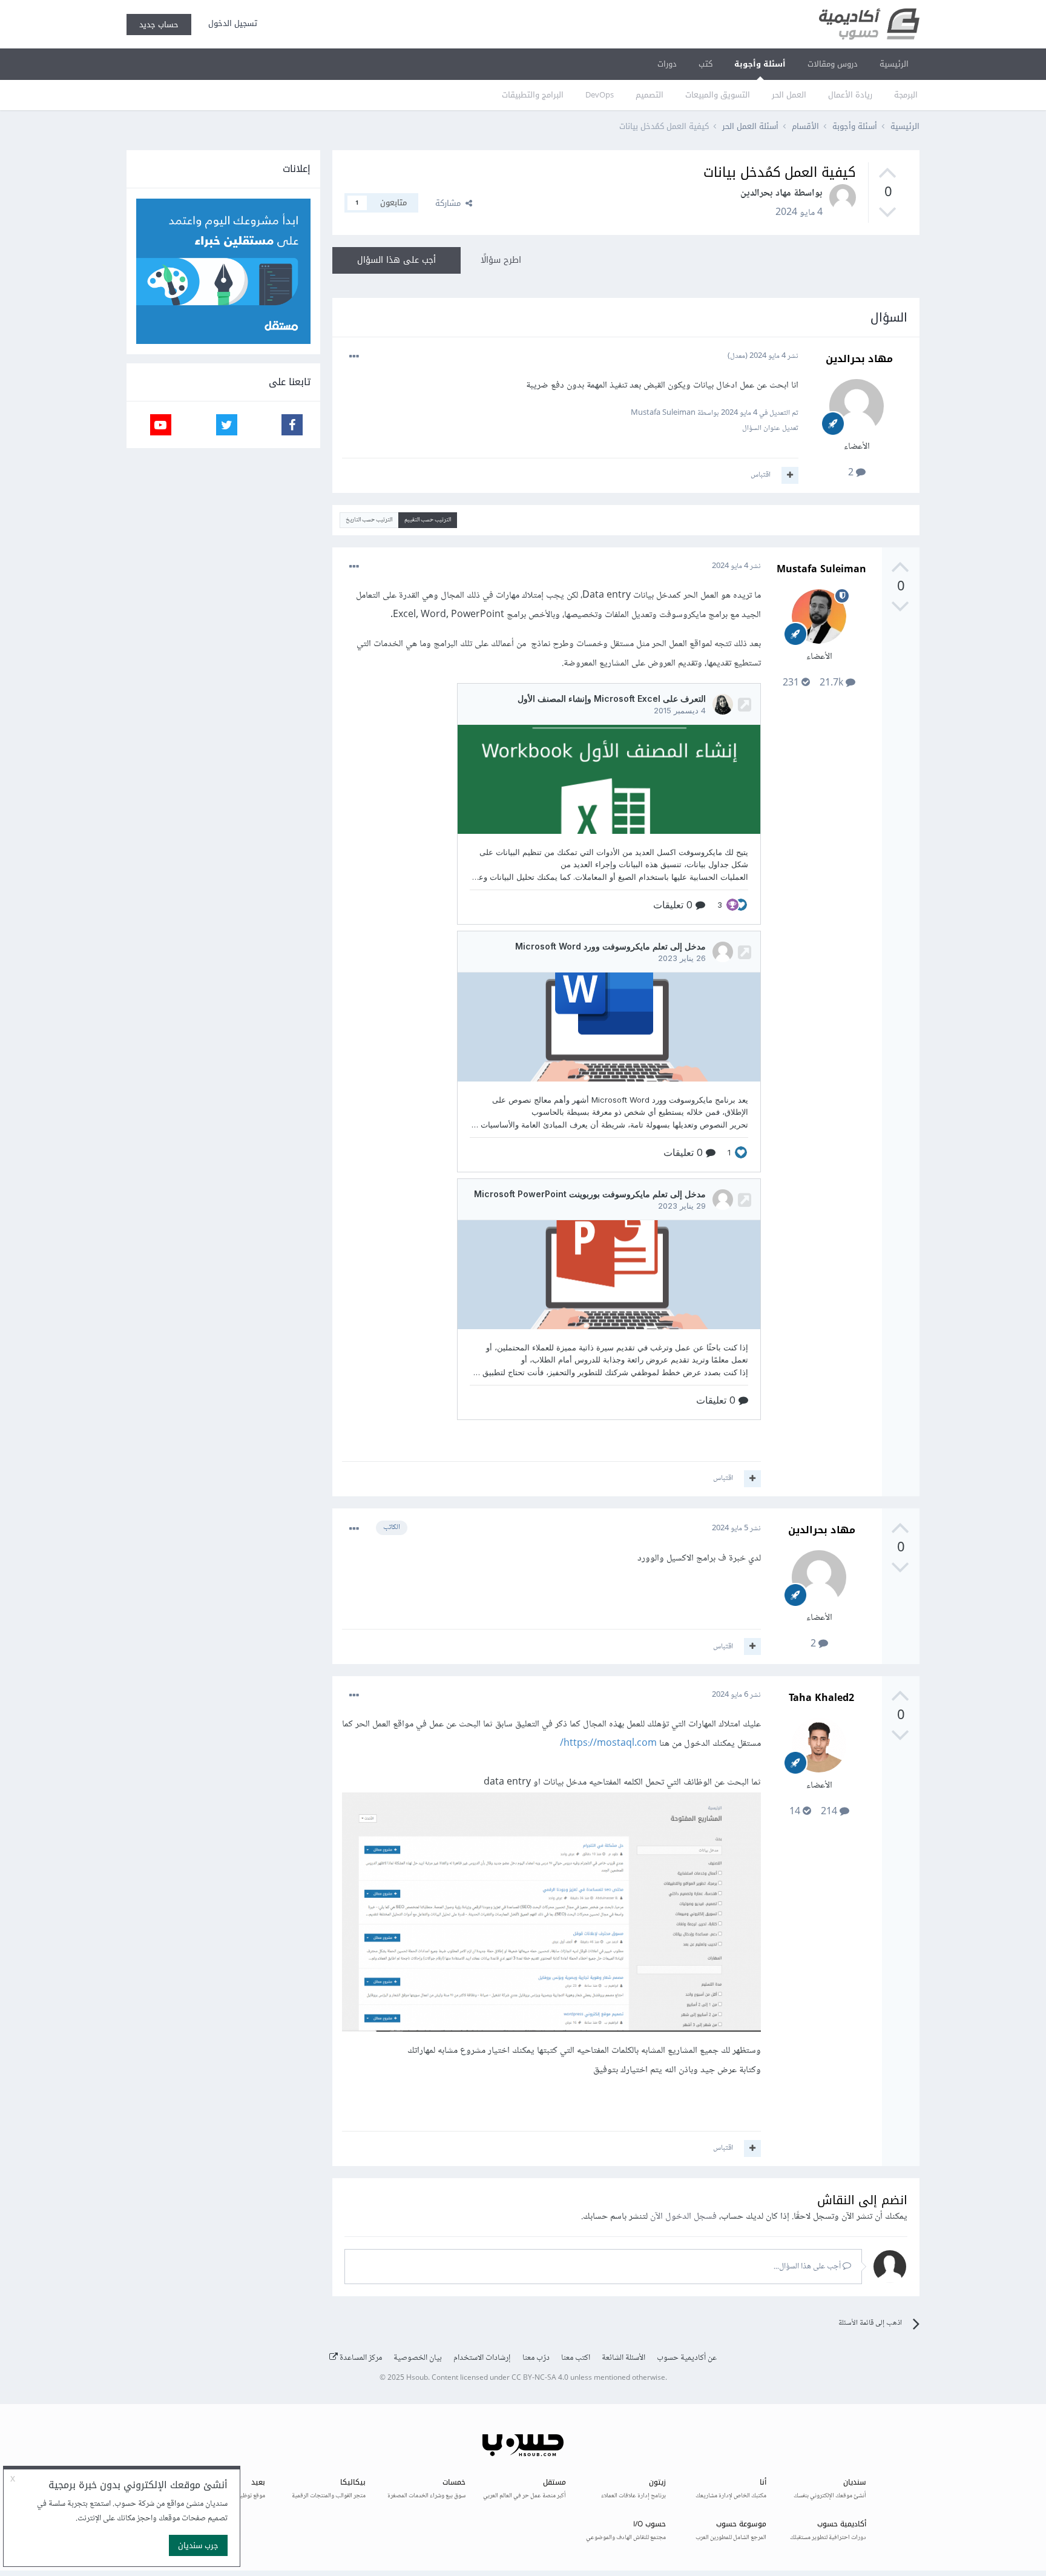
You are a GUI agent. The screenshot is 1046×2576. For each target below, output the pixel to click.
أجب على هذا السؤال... (808, 2267)
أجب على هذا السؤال (396, 260)
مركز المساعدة (360, 2358)
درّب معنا (536, 2358)
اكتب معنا (576, 2358)
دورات (667, 64)
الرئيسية (894, 64)
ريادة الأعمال (850, 95)
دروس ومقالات (833, 64)
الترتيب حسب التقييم (428, 520)
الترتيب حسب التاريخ (369, 520)
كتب (706, 64)
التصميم (650, 95)
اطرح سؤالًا (501, 260)
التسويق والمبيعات (718, 95)
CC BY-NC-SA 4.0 (540, 2378)
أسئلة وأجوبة (760, 64)
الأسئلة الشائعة (623, 2358)
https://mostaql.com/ (608, 1744)
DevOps (600, 95)
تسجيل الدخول (230, 23)
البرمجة (906, 95)
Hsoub (417, 2378)
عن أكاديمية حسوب (687, 2358)
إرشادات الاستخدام (482, 2358)
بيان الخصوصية (418, 2358)
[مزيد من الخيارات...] (354, 357)
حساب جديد (159, 25)
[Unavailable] (551, 1915)
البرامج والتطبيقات (533, 95)
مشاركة (450, 203)
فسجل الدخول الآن (683, 2217)
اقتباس (761, 475)
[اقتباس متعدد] (790, 475)
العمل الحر (789, 95)
